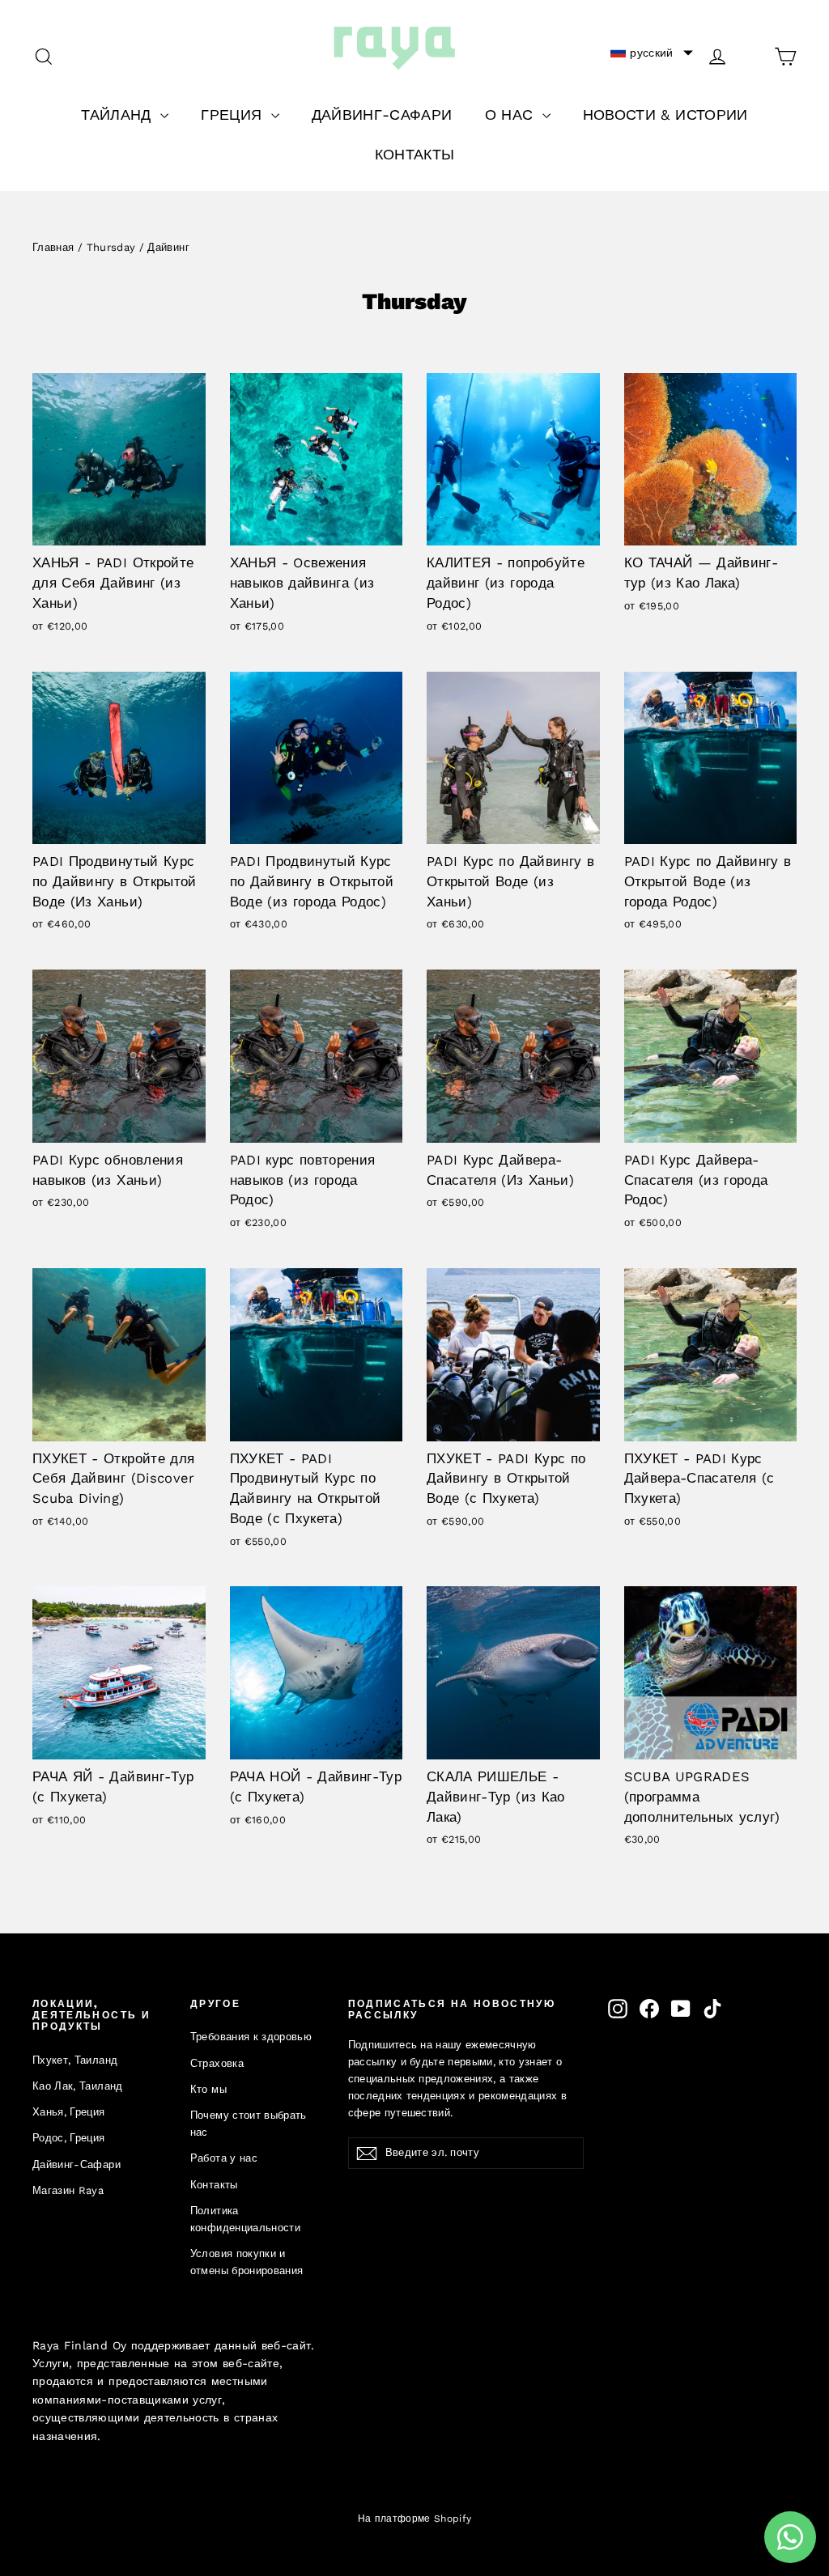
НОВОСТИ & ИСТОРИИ (665, 115)
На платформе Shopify (415, 2519)
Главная (53, 247)
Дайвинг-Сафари (77, 2164)
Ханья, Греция (69, 2112)
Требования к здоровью (251, 2037)
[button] (652, 53)
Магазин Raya (68, 2190)
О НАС (512, 115)
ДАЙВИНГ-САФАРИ (382, 115)
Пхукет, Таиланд (75, 2060)
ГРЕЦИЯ (234, 115)
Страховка (217, 2063)
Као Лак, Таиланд (78, 2086)
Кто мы (208, 2089)
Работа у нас (224, 2158)
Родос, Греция (69, 2138)
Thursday (111, 247)
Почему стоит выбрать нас (249, 2124)
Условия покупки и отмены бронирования (247, 2262)
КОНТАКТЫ (415, 154)
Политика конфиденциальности (245, 2219)
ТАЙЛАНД (119, 115)
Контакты (214, 2185)
